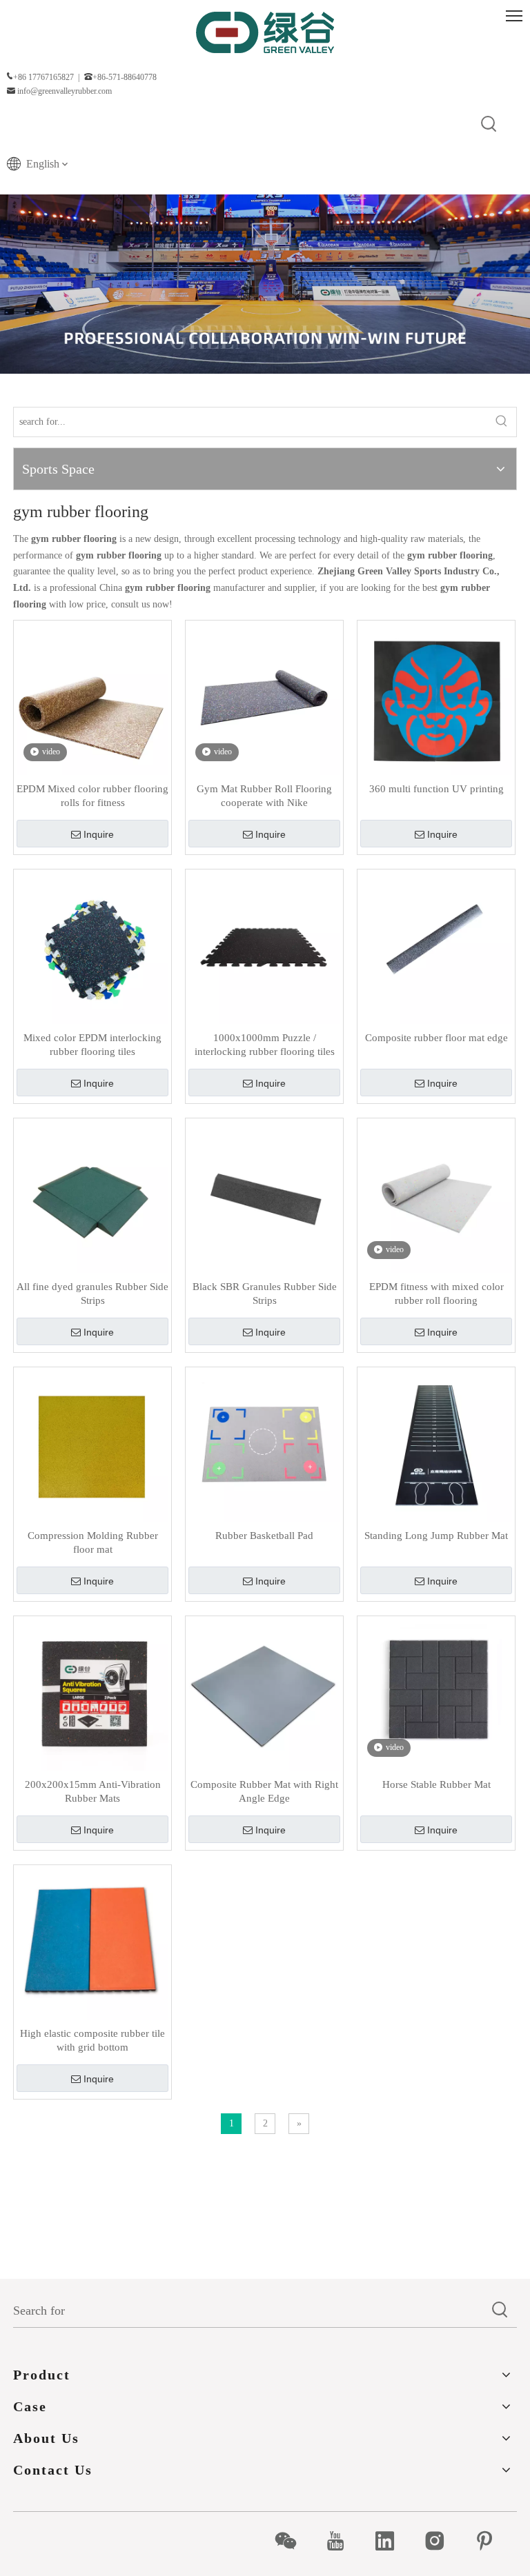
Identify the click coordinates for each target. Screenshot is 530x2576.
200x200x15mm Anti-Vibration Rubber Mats (93, 1791)
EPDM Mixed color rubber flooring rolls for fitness (92, 796)
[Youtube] (343, 2541)
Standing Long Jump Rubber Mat (436, 1536)
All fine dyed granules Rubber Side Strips (92, 1294)
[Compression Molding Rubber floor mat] (92, 1445)
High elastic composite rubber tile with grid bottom (92, 2040)
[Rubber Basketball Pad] (264, 1445)
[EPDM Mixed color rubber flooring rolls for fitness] (92, 698)
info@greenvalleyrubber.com (65, 91)
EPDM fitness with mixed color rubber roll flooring (436, 1294)
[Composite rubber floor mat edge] (436, 947)
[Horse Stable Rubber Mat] (436, 1693)
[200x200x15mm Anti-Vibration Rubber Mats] (92, 1693)
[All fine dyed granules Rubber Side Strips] (92, 1196)
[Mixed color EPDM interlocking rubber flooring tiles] (92, 947)
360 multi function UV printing (436, 789)
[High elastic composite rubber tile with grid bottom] (92, 1942)
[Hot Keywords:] (489, 125)
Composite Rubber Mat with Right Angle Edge (264, 1791)
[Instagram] (442, 2541)
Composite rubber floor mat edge (436, 1038)
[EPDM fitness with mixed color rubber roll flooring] (436, 1196)
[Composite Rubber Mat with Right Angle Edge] (264, 1693)
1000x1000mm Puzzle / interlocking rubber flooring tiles (265, 1045)
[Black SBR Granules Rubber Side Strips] (264, 1196)
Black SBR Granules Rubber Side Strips (265, 1294)
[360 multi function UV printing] (436, 698)
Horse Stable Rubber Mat (436, 1784)
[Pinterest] (492, 2541)
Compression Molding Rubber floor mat (93, 1542)
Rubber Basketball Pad (264, 1536)
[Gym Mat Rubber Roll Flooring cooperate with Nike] (264, 698)
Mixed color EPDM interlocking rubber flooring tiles (92, 1045)
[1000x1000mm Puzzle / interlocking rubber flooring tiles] (264, 947)
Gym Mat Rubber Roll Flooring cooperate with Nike (264, 796)
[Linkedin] (392, 2541)
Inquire (99, 834)
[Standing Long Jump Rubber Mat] (436, 1445)
